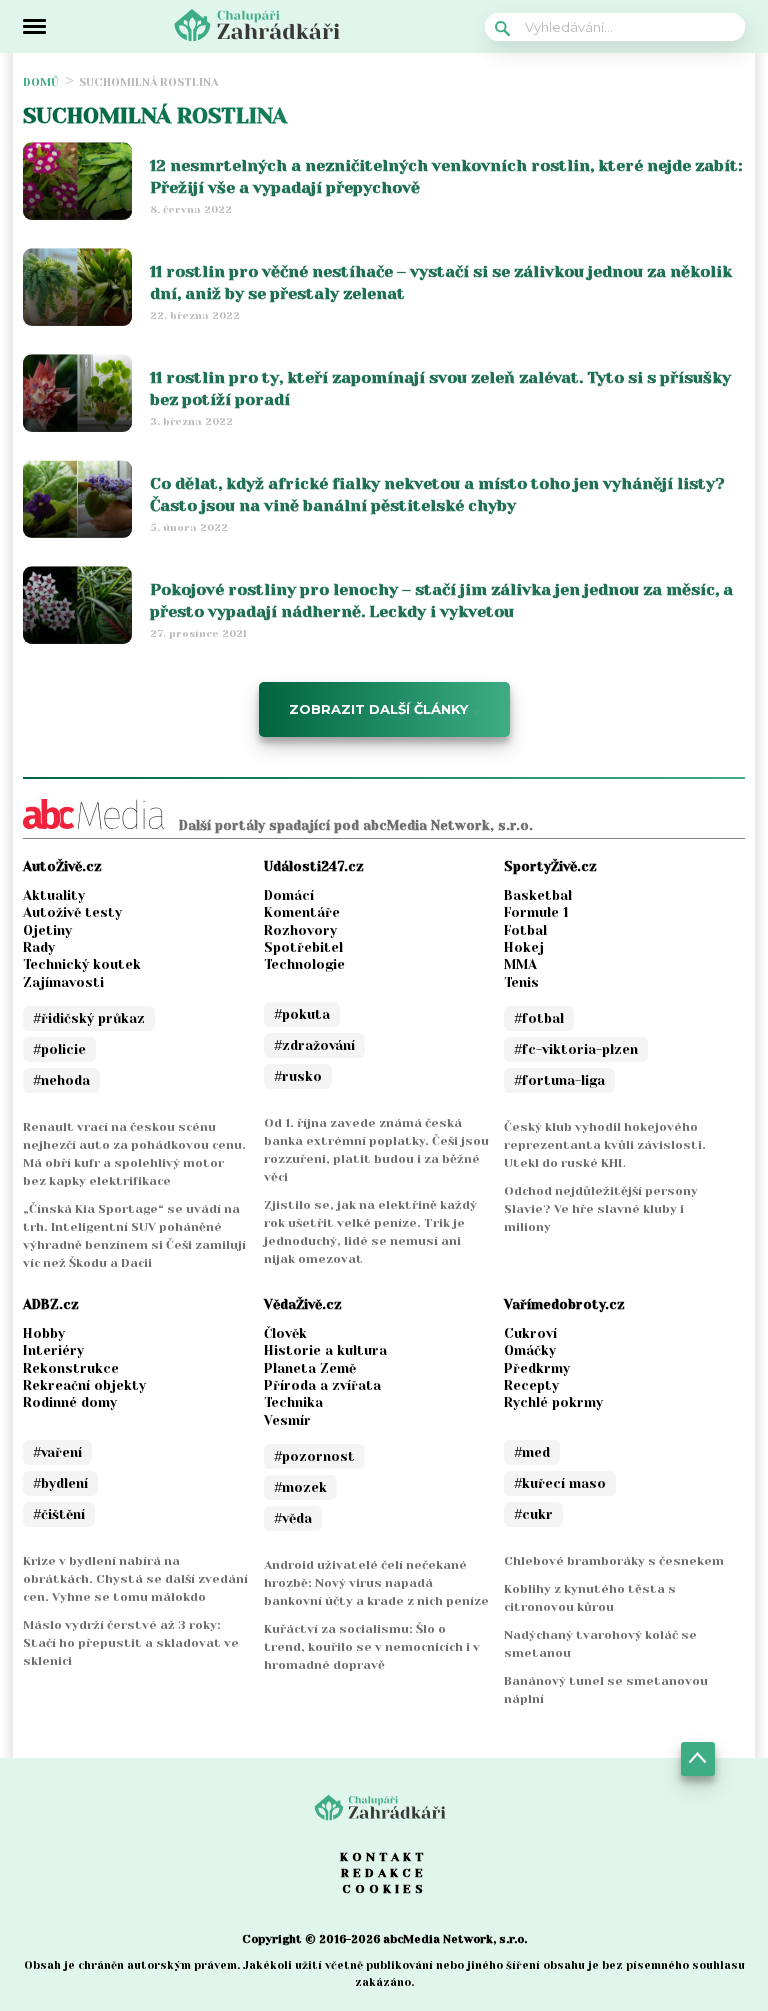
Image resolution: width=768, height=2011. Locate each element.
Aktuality (54, 895)
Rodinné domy (70, 1402)
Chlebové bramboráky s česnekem (614, 1561)
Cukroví (530, 1333)
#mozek (300, 1487)
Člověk (285, 1333)
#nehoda (61, 1080)
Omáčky (530, 1350)
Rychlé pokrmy (553, 1402)
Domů (41, 82)
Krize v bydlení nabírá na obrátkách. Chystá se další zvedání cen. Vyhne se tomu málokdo (135, 1579)
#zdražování (314, 1045)
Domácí (289, 895)
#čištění (59, 1514)
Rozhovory (300, 930)
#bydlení (60, 1483)
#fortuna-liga (559, 1080)
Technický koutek (82, 964)
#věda (293, 1518)
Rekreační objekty (84, 1385)
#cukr (533, 1514)
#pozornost (314, 1456)
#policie (59, 1049)
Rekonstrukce (71, 1368)
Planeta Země (310, 1368)
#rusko (298, 1076)
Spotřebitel (303, 947)
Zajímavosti (63, 982)
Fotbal (525, 930)
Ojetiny (47, 930)
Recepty (531, 1385)
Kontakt (384, 1857)
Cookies (384, 1889)
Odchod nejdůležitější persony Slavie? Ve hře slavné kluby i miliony (601, 1209)
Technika (293, 1402)
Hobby (44, 1333)
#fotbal (539, 1018)
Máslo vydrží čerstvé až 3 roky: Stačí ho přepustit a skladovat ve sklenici (131, 1643)
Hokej (524, 947)
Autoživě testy (72, 912)
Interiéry (53, 1350)
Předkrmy (537, 1368)
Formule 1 (536, 912)
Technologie (304, 964)
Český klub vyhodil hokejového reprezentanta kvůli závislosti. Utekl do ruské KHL (605, 1145)
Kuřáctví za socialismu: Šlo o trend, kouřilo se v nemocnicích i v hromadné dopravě (372, 1647)
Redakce (384, 1873)
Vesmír (287, 1420)
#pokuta (302, 1014)
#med (532, 1452)
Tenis (521, 982)
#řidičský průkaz (89, 1018)
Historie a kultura (325, 1350)
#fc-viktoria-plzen (576, 1049)
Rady (39, 947)
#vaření (57, 1452)
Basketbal (538, 895)
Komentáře (302, 912)
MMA (520, 964)
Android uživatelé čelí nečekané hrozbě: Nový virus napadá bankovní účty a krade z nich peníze (376, 1583)
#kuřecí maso (560, 1483)
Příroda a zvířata (322, 1385)
